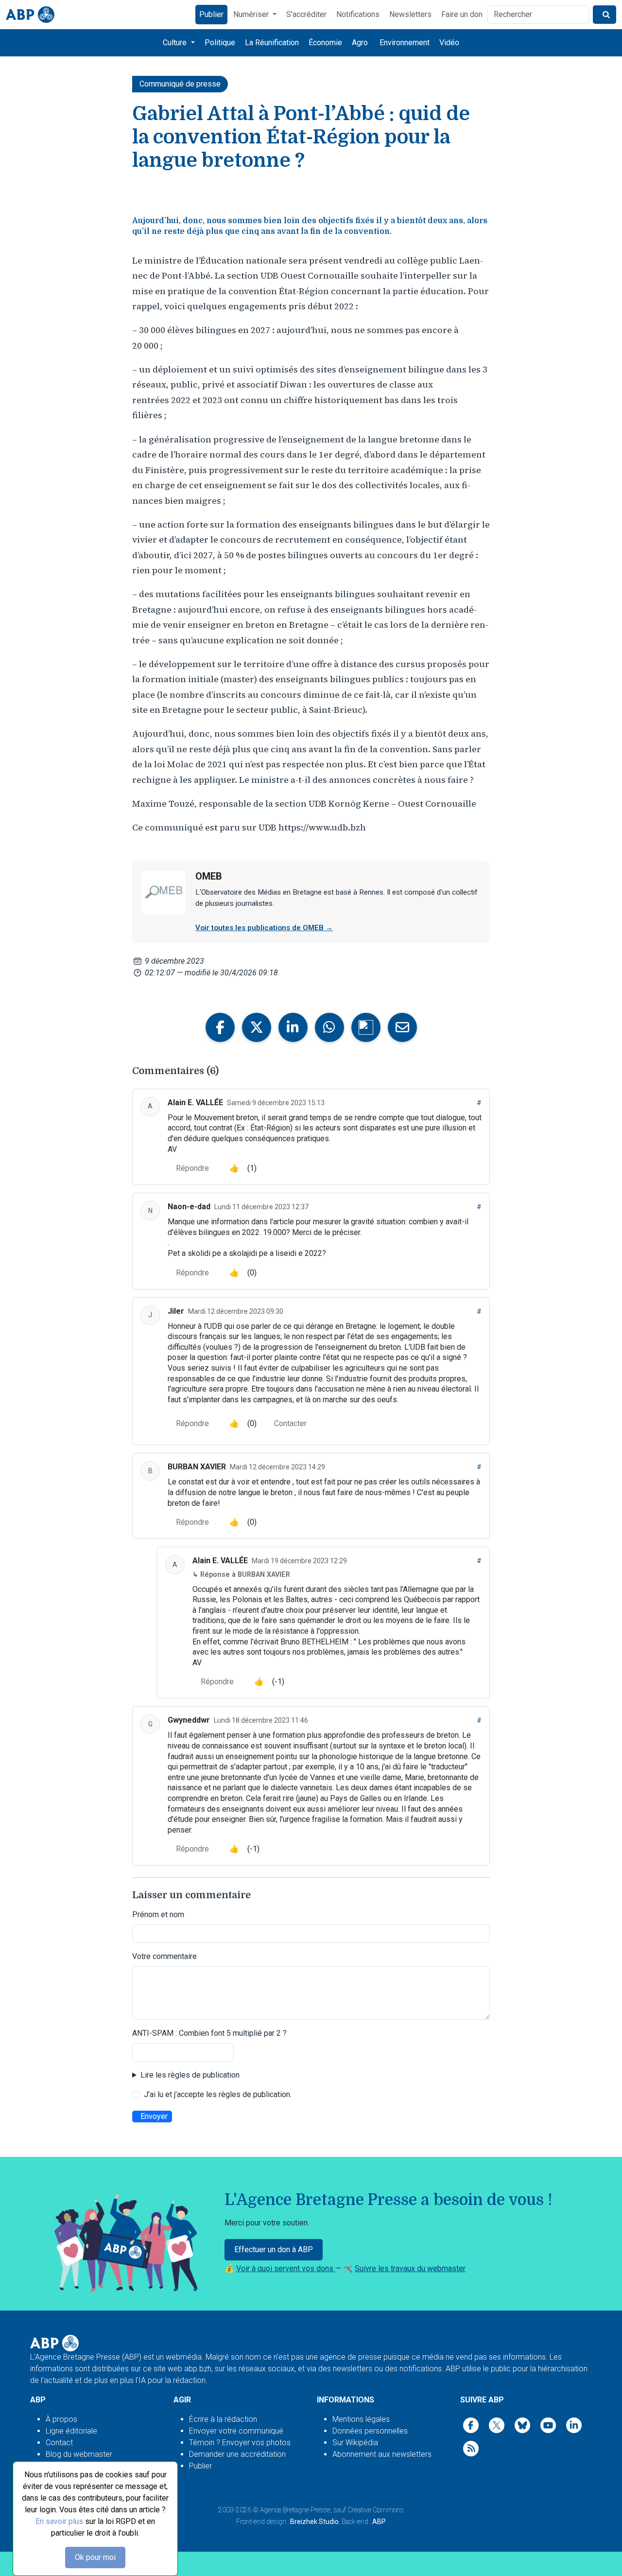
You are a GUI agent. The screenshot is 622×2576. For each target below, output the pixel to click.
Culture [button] (176, 43)
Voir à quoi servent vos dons (286, 2268)
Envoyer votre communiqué (236, 2431)
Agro (360, 43)
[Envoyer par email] (402, 1027)
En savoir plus (59, 2521)
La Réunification (272, 43)
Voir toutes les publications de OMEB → (264, 928)
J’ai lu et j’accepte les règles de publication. (218, 2094)
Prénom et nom (158, 1914)
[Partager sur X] (257, 1027)
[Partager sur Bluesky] (366, 1027)
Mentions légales (361, 2419)
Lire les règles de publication (190, 2075)
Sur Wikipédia (355, 2443)
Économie (325, 43)
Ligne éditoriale (71, 2431)
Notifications (358, 14)
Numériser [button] (252, 14)
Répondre (192, 1168)
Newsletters (410, 14)
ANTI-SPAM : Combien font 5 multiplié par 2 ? (209, 2033)
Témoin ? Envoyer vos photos (240, 2443)
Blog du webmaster (79, 2454)
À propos (61, 2419)
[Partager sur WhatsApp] (329, 1027)
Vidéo (449, 43)
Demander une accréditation (237, 2454)
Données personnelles (370, 2431)
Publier (211, 14)
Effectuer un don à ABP (274, 2250)
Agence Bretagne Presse (295, 2510)
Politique (220, 43)
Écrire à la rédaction (223, 2419)
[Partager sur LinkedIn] (293, 1027)
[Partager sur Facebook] (220, 1027)
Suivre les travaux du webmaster (410, 2268)
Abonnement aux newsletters (382, 2454)
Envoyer (154, 2116)
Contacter (290, 1423)
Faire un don (462, 14)
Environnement (405, 43)
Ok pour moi (95, 2557)
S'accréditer (306, 14)
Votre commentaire (164, 1956)
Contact (59, 2443)
